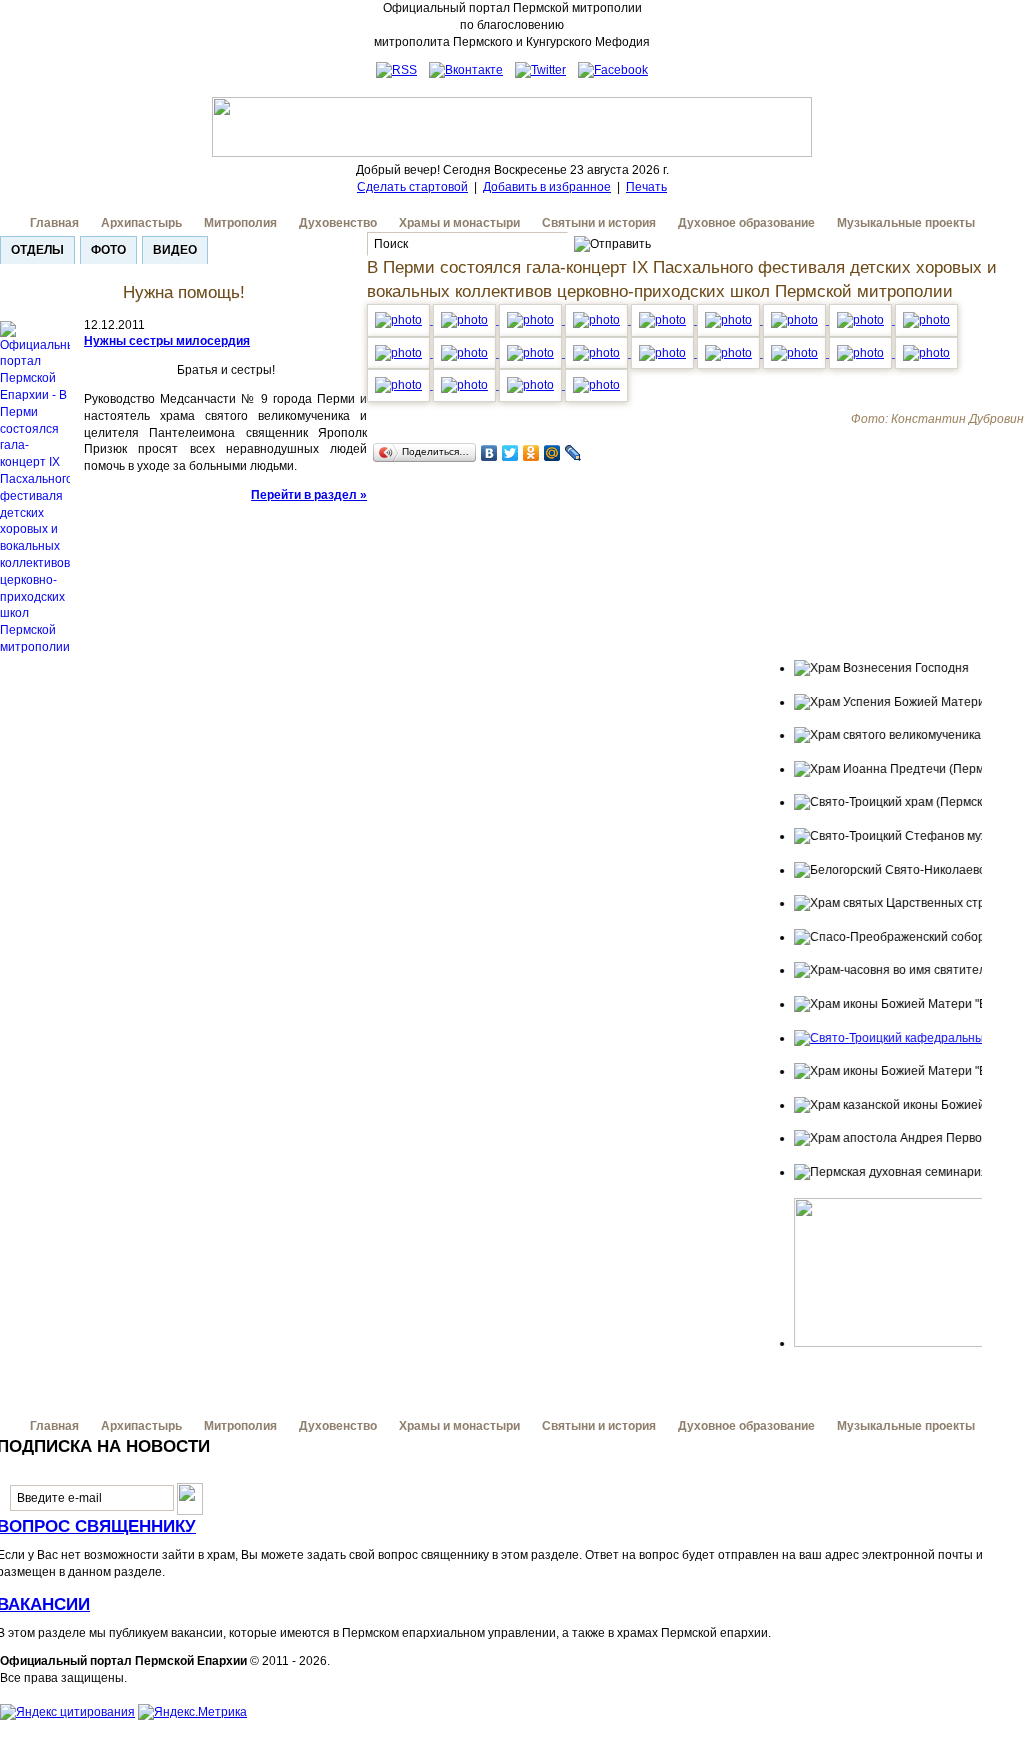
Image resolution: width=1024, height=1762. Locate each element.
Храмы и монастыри (459, 223)
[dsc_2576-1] (598, 320)
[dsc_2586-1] (796, 320)
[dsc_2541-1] (466, 320)
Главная (54, 223)
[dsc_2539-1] (400, 320)
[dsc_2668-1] (862, 353)
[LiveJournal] (573, 453)
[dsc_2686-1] (596, 385)
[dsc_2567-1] (926, 320)
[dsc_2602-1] (466, 353)
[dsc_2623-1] (532, 353)
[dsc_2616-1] (796, 353)
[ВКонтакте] (489, 453)
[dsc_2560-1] (532, 320)
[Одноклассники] (531, 453)
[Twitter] (510, 453)
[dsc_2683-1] (532, 385)
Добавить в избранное (547, 187)
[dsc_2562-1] (730, 320)
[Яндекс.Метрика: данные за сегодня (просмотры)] (192, 1712)
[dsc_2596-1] (400, 353)
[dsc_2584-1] (862, 320)
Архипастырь (141, 223)
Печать (646, 187)
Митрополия (240, 223)
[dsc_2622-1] (730, 353)
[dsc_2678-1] (466, 385)
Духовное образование (746, 223)
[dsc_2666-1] (926, 353)
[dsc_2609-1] (664, 353)
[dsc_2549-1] (664, 320)
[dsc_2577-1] (598, 353)
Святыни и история (599, 223)
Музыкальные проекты (906, 223)
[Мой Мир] (552, 453)
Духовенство (338, 223)
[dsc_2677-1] (400, 385)
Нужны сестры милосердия (167, 341)
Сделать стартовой (412, 187)
